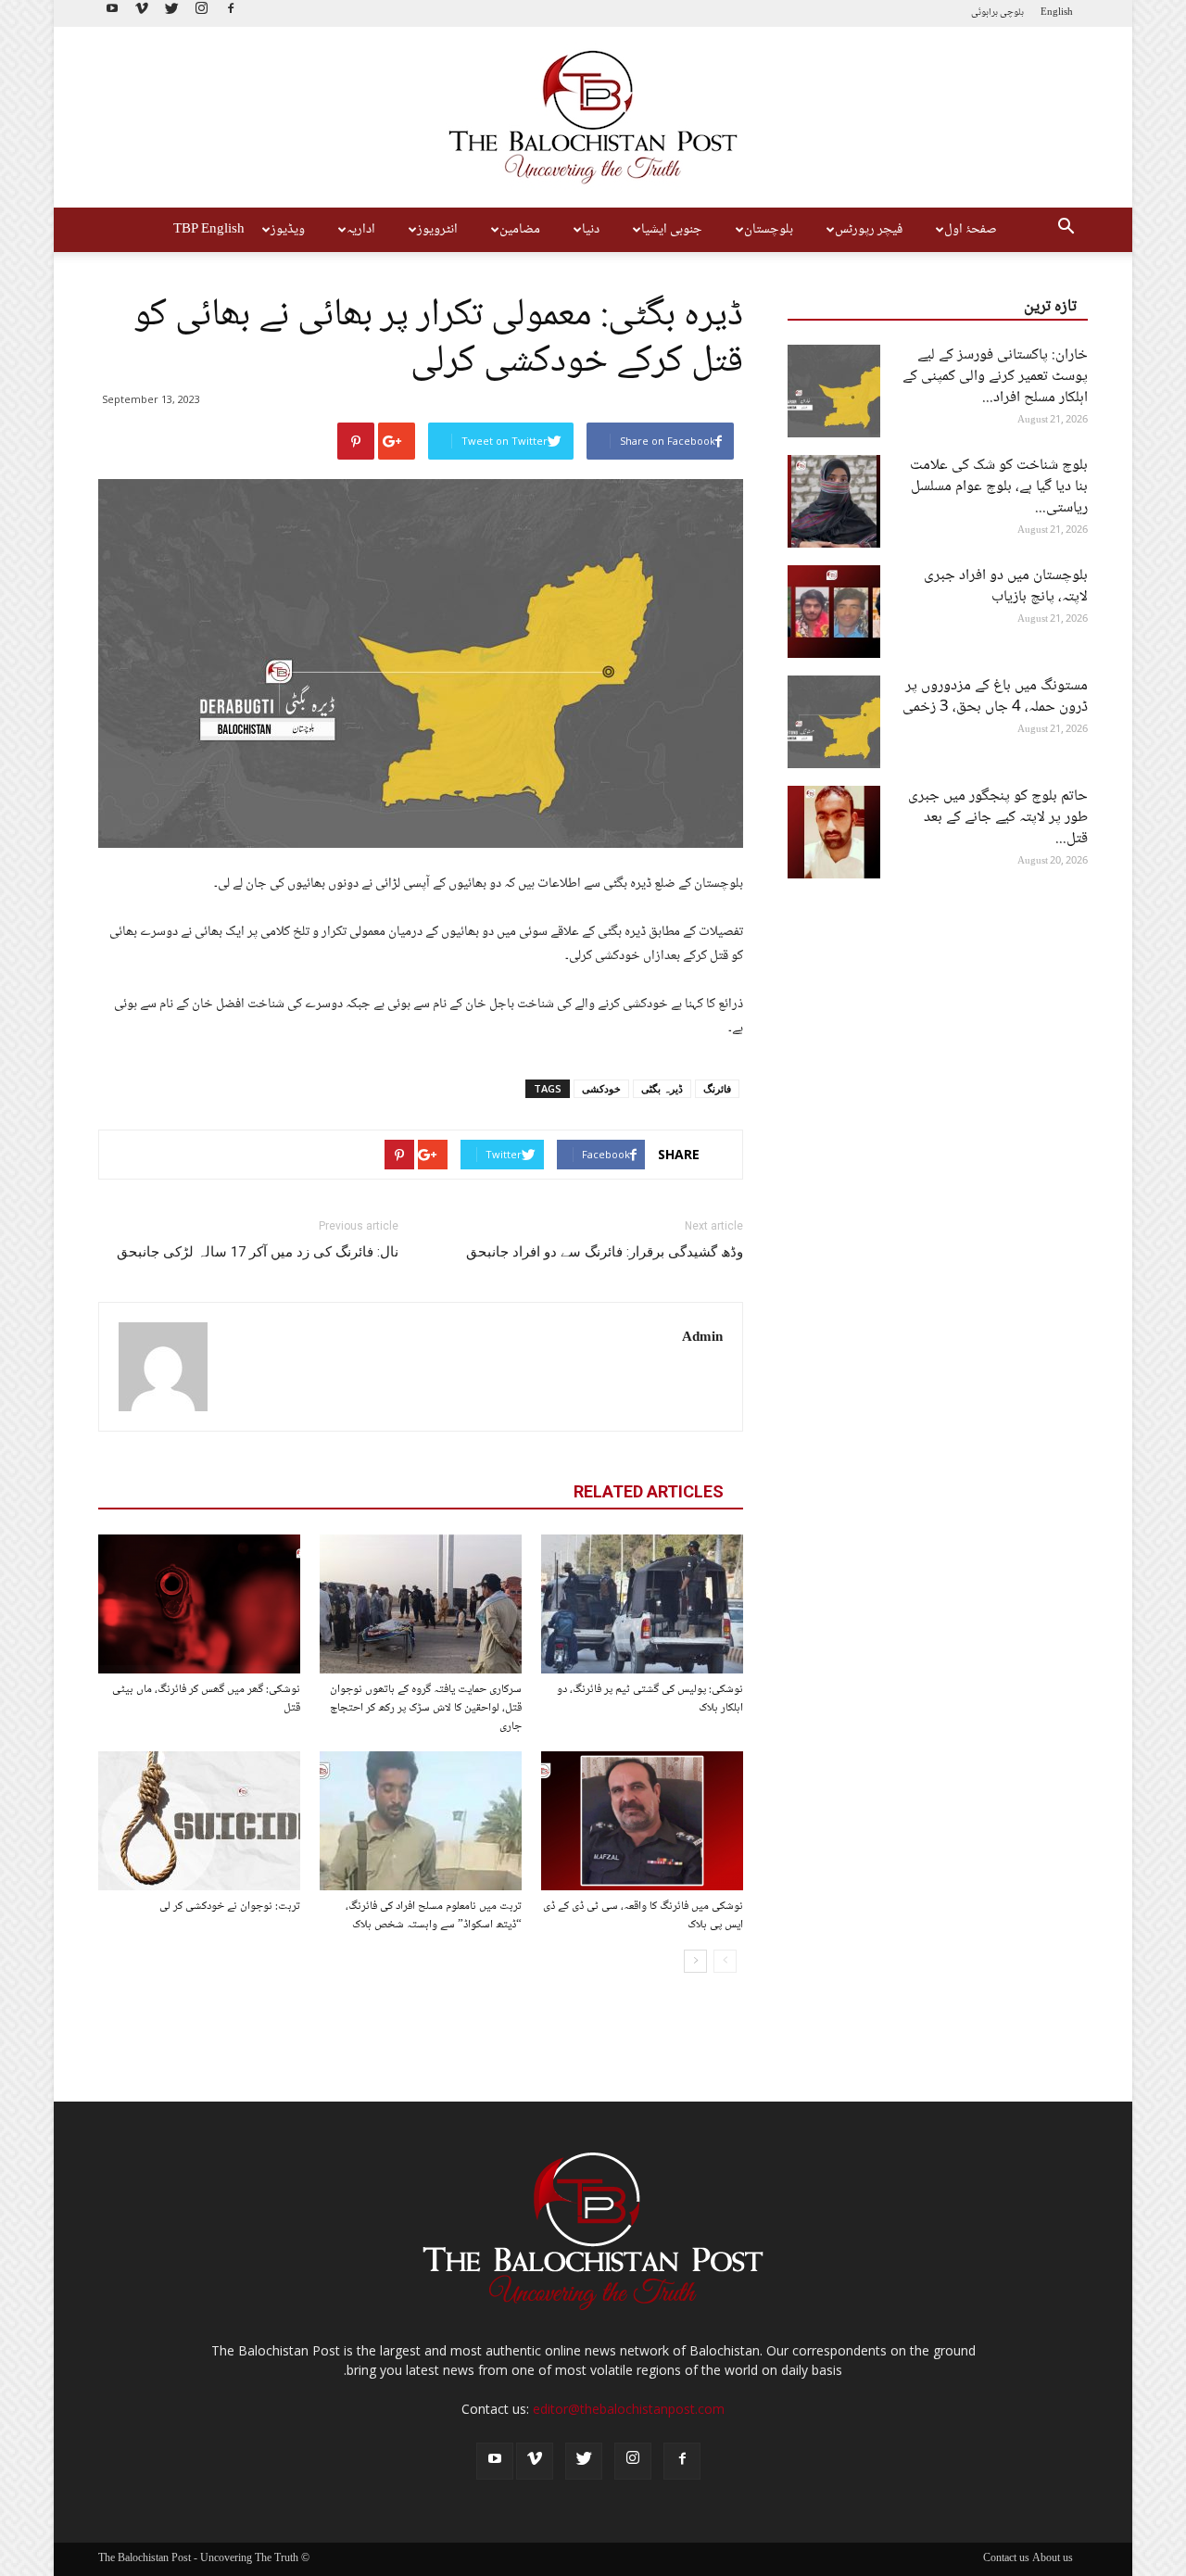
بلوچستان (769, 230)
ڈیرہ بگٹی (662, 1088)
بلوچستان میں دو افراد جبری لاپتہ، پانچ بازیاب (1006, 587)
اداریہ (361, 230)
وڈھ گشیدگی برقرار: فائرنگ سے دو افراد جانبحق (605, 1252)
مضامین (520, 230)
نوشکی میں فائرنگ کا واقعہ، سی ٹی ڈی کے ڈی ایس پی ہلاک (643, 1915)
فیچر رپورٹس (869, 230)
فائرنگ (717, 1088)
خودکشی (601, 1088)
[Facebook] (231, 13)
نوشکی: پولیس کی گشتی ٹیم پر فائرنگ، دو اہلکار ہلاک (650, 1698)
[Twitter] (171, 13)
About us (1053, 2559)
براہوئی (984, 13)
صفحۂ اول (971, 230)
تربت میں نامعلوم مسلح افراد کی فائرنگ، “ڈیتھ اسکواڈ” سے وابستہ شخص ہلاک (434, 1915)
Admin (702, 1338)
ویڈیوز (288, 230)
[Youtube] (112, 13)
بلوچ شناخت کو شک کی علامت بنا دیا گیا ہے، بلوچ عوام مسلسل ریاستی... (999, 487)
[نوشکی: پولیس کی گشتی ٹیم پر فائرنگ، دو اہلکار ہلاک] (642, 1604)
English (1057, 13)
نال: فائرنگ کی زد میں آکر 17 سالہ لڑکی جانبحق (258, 1252)
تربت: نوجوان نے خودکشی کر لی (230, 1906)
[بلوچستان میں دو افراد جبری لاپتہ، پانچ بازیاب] (834, 612)
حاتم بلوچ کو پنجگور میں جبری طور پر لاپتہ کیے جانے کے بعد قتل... (998, 818)
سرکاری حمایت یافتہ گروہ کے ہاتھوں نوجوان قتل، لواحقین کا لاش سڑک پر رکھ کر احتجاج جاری (426, 1708)
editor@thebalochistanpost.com (629, 2409)
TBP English (209, 230)
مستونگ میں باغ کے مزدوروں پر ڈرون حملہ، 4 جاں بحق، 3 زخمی (995, 697)
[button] (1066, 230)
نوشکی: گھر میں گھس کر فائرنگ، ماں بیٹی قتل (206, 1698)
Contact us (1006, 2559)
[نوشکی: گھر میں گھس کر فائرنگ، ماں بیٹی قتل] (199, 1604)
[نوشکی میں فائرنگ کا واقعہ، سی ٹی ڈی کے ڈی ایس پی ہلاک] (642, 1821)
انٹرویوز (437, 230)
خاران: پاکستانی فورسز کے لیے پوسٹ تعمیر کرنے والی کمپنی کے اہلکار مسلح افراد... (995, 377)
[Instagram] (201, 13)
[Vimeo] (142, 13)
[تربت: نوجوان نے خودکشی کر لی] (199, 1821)
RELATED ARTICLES (649, 1491)
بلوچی (1012, 13)
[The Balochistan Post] (593, 117)
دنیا (591, 230)
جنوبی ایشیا (672, 230)
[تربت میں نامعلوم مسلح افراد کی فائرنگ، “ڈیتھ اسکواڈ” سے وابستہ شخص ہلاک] (421, 1821)
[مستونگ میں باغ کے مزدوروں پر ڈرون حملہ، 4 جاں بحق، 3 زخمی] (834, 722)
